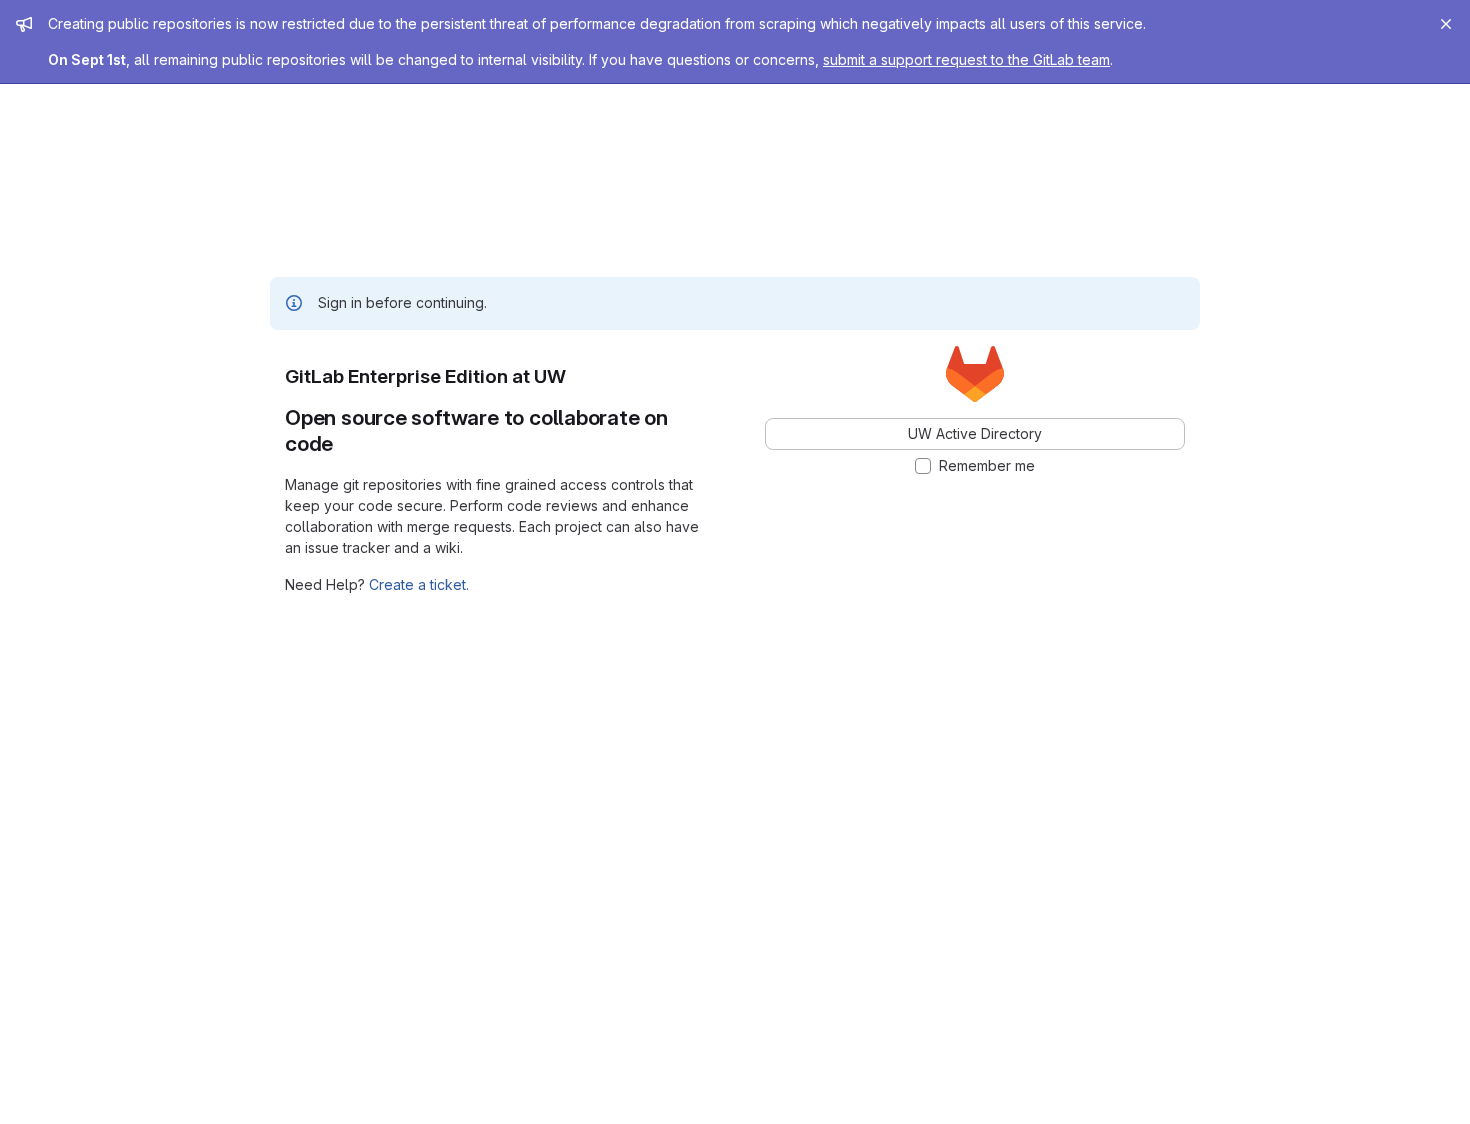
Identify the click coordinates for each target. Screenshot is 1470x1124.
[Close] (1446, 24)
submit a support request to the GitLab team (966, 59)
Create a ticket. (419, 584)
